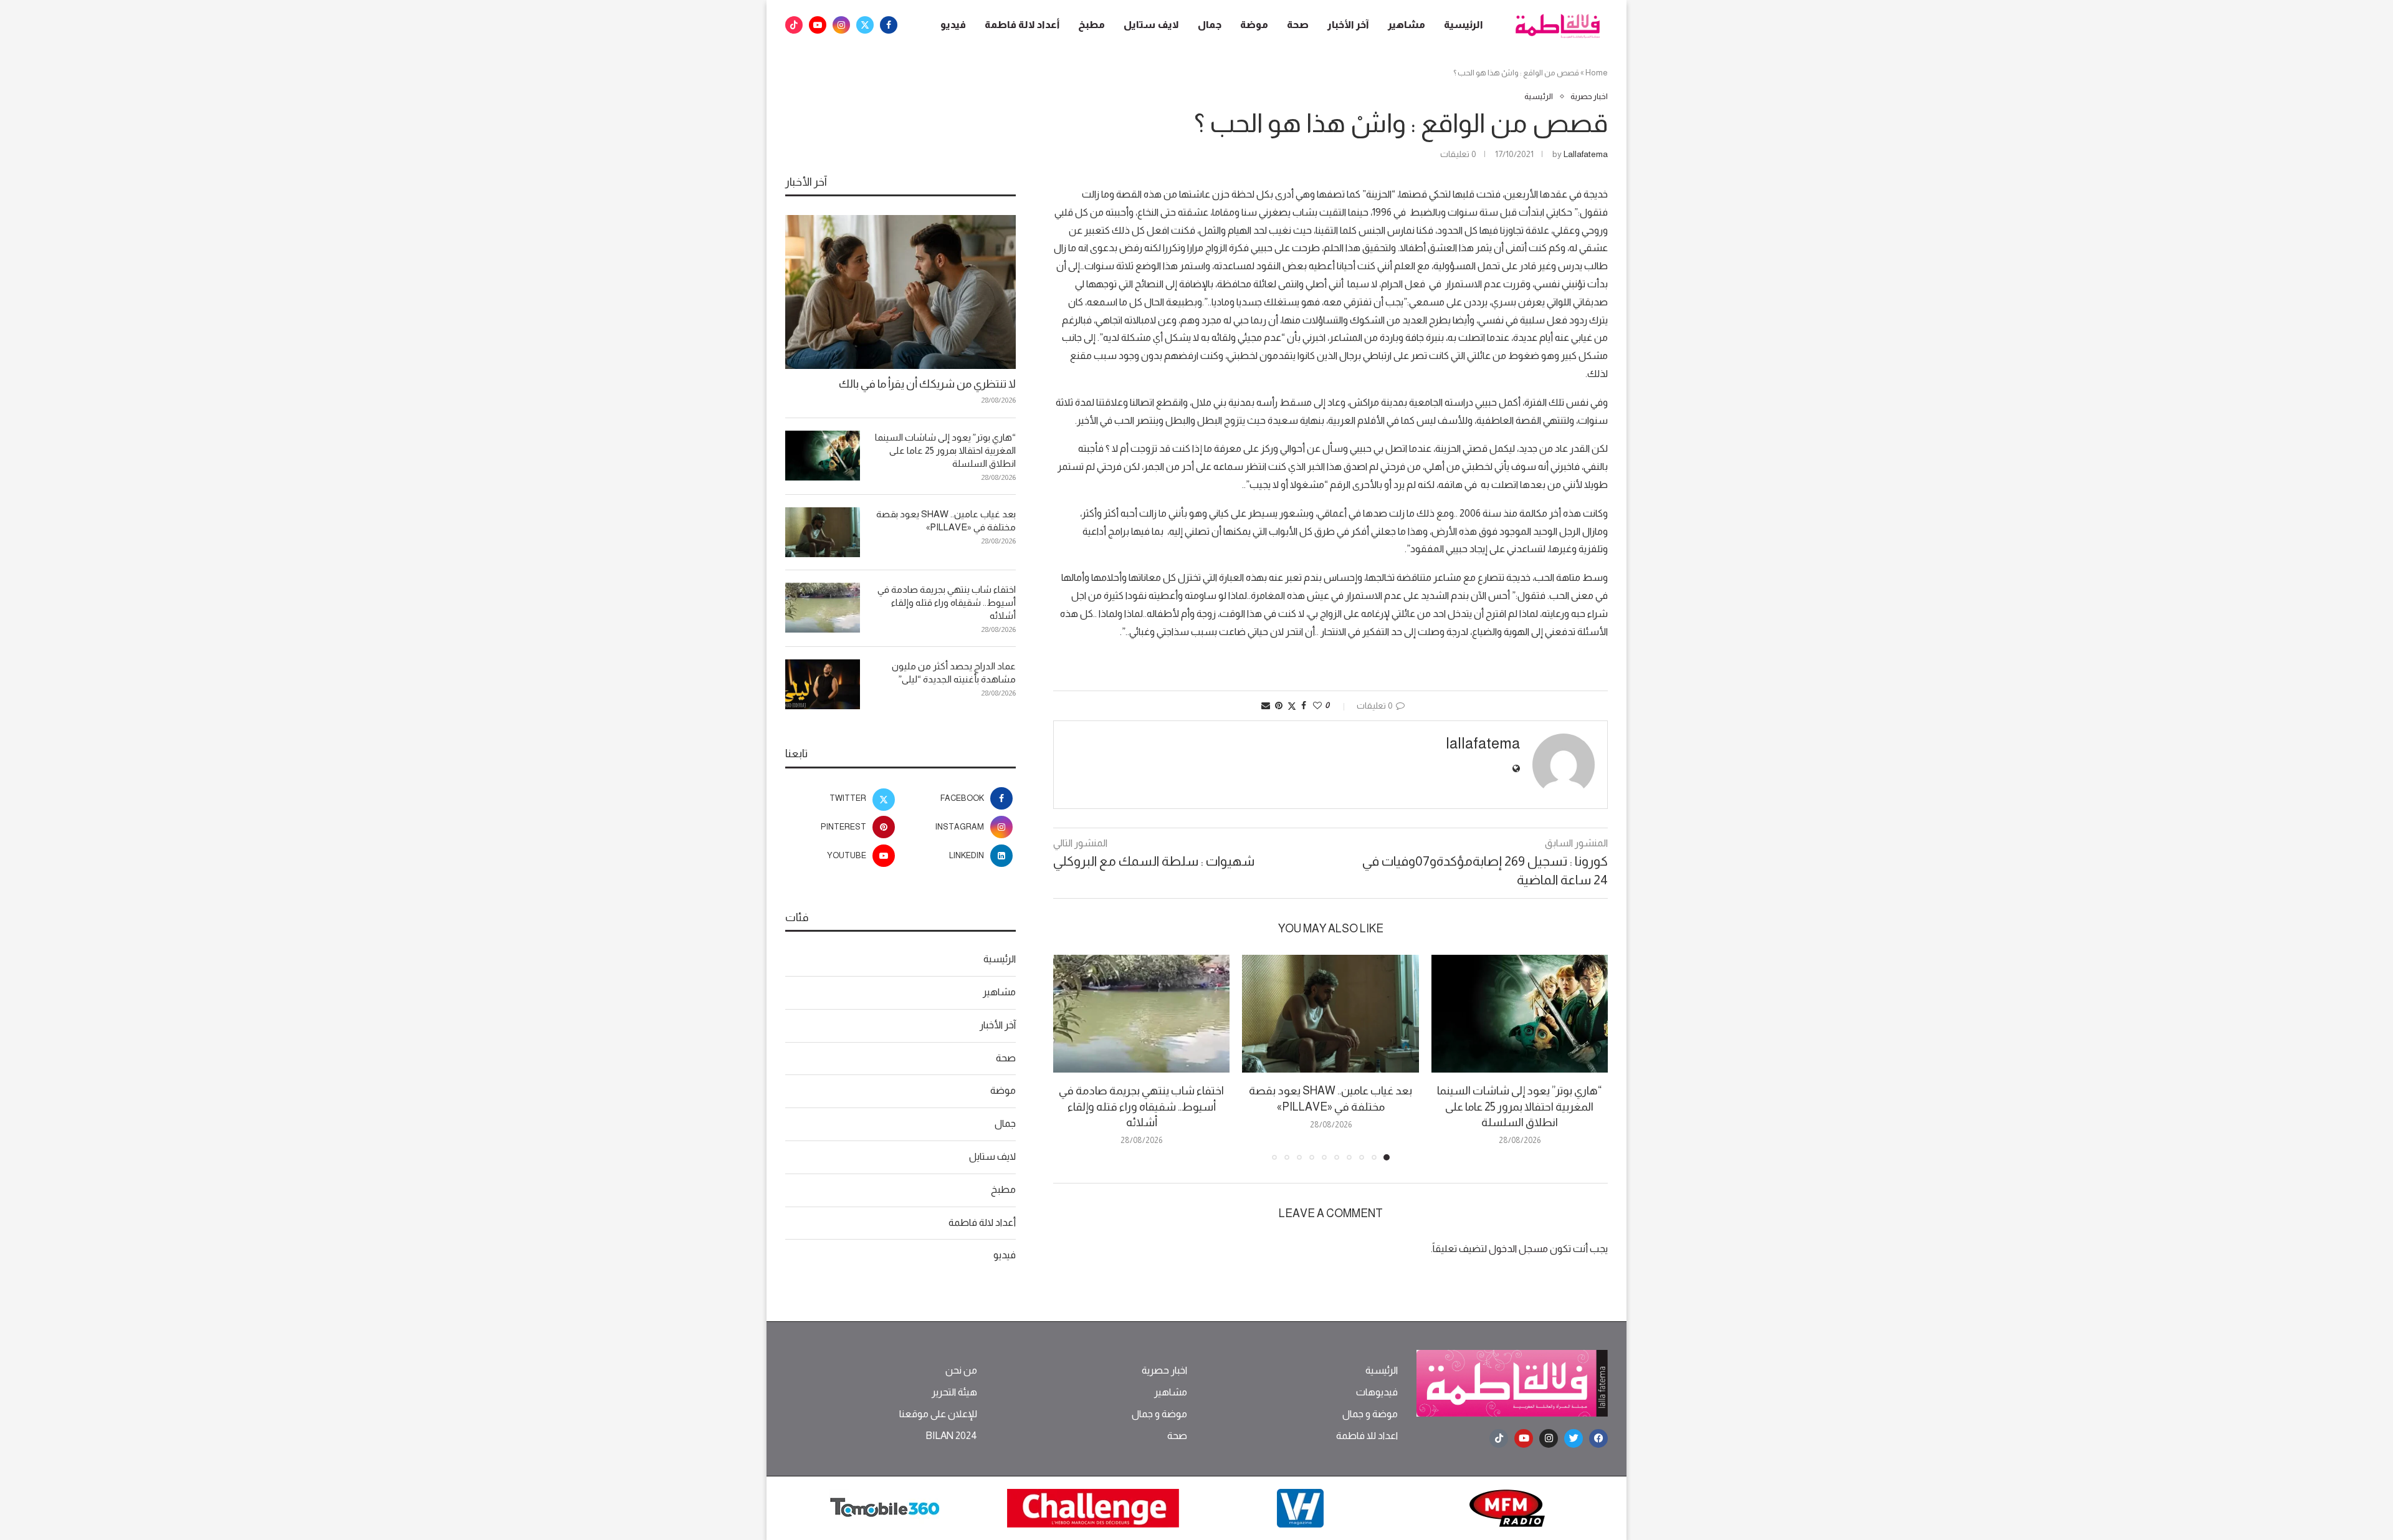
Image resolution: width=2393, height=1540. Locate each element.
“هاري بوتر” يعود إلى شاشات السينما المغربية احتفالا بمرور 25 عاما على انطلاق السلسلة (1519, 1106)
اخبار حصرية (1164, 1370)
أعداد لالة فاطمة (1022, 25)
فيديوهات (1377, 1392)
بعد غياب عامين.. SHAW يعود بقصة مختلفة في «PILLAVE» (946, 520)
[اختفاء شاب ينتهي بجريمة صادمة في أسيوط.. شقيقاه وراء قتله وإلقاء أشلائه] (1141, 1014)
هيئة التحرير (954, 1392)
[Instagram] (841, 25)
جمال (1210, 25)
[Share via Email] (1266, 705)
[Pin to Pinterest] (1279, 705)
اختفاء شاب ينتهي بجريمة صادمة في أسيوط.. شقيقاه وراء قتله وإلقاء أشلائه (1141, 1106)
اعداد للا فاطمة (1367, 1436)
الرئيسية (1464, 25)
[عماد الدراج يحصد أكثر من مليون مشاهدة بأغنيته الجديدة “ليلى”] (823, 684)
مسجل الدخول (1518, 1249)
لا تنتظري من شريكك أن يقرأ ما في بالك (927, 384)
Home (1597, 73)
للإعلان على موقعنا (938, 1414)
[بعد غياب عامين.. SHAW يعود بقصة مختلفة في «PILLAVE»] (1330, 1014)
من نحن (961, 1370)
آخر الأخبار (1348, 25)
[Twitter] (865, 25)
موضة (1254, 25)
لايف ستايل (1151, 25)
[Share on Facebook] (1304, 705)
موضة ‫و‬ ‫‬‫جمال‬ (1370, 1414)
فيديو (953, 25)
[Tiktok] (794, 25)
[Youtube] (818, 25)
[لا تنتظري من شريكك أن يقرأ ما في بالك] (900, 292)
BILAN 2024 (951, 1436)
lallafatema (1586, 154)
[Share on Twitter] (1292, 706)
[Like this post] (1317, 705)
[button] (1070, 1057)
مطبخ (1091, 25)
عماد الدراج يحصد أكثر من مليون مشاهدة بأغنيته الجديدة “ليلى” (954, 672)
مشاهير (1407, 25)
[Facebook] (889, 25)
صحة (1298, 25)
